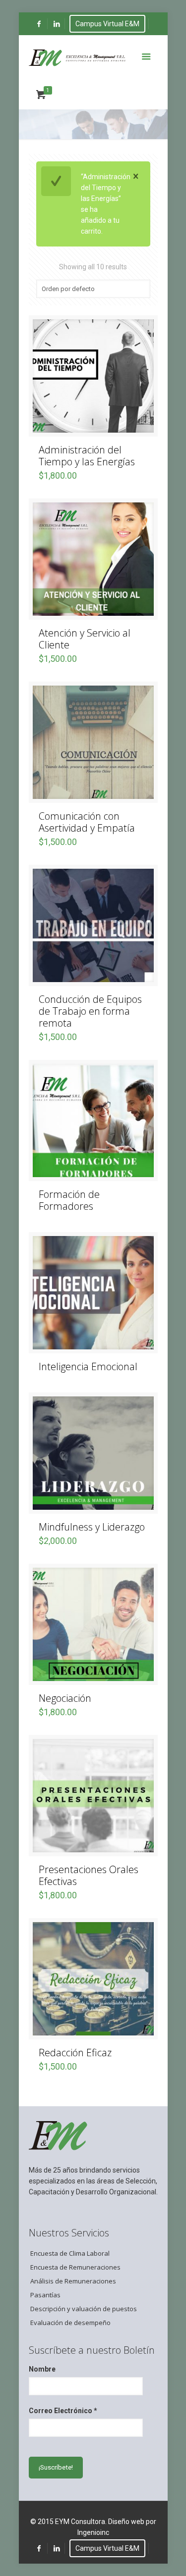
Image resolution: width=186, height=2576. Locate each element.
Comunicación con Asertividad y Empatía (87, 822)
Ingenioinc (93, 2532)
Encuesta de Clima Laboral (70, 2253)
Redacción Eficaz (75, 2053)
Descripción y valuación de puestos (84, 2309)
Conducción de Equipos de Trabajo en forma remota (90, 1011)
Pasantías (45, 2295)
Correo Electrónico (63, 2411)
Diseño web (126, 2522)
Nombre (42, 2369)
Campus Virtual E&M (107, 24)
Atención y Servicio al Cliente (85, 639)
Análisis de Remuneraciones (73, 2281)
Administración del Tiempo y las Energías (87, 456)
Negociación (65, 1698)
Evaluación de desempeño (70, 2323)
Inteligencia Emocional (88, 1366)
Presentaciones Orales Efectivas (89, 1875)
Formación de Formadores (69, 1200)
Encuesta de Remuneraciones (75, 2267)
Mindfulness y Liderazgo (92, 1527)
